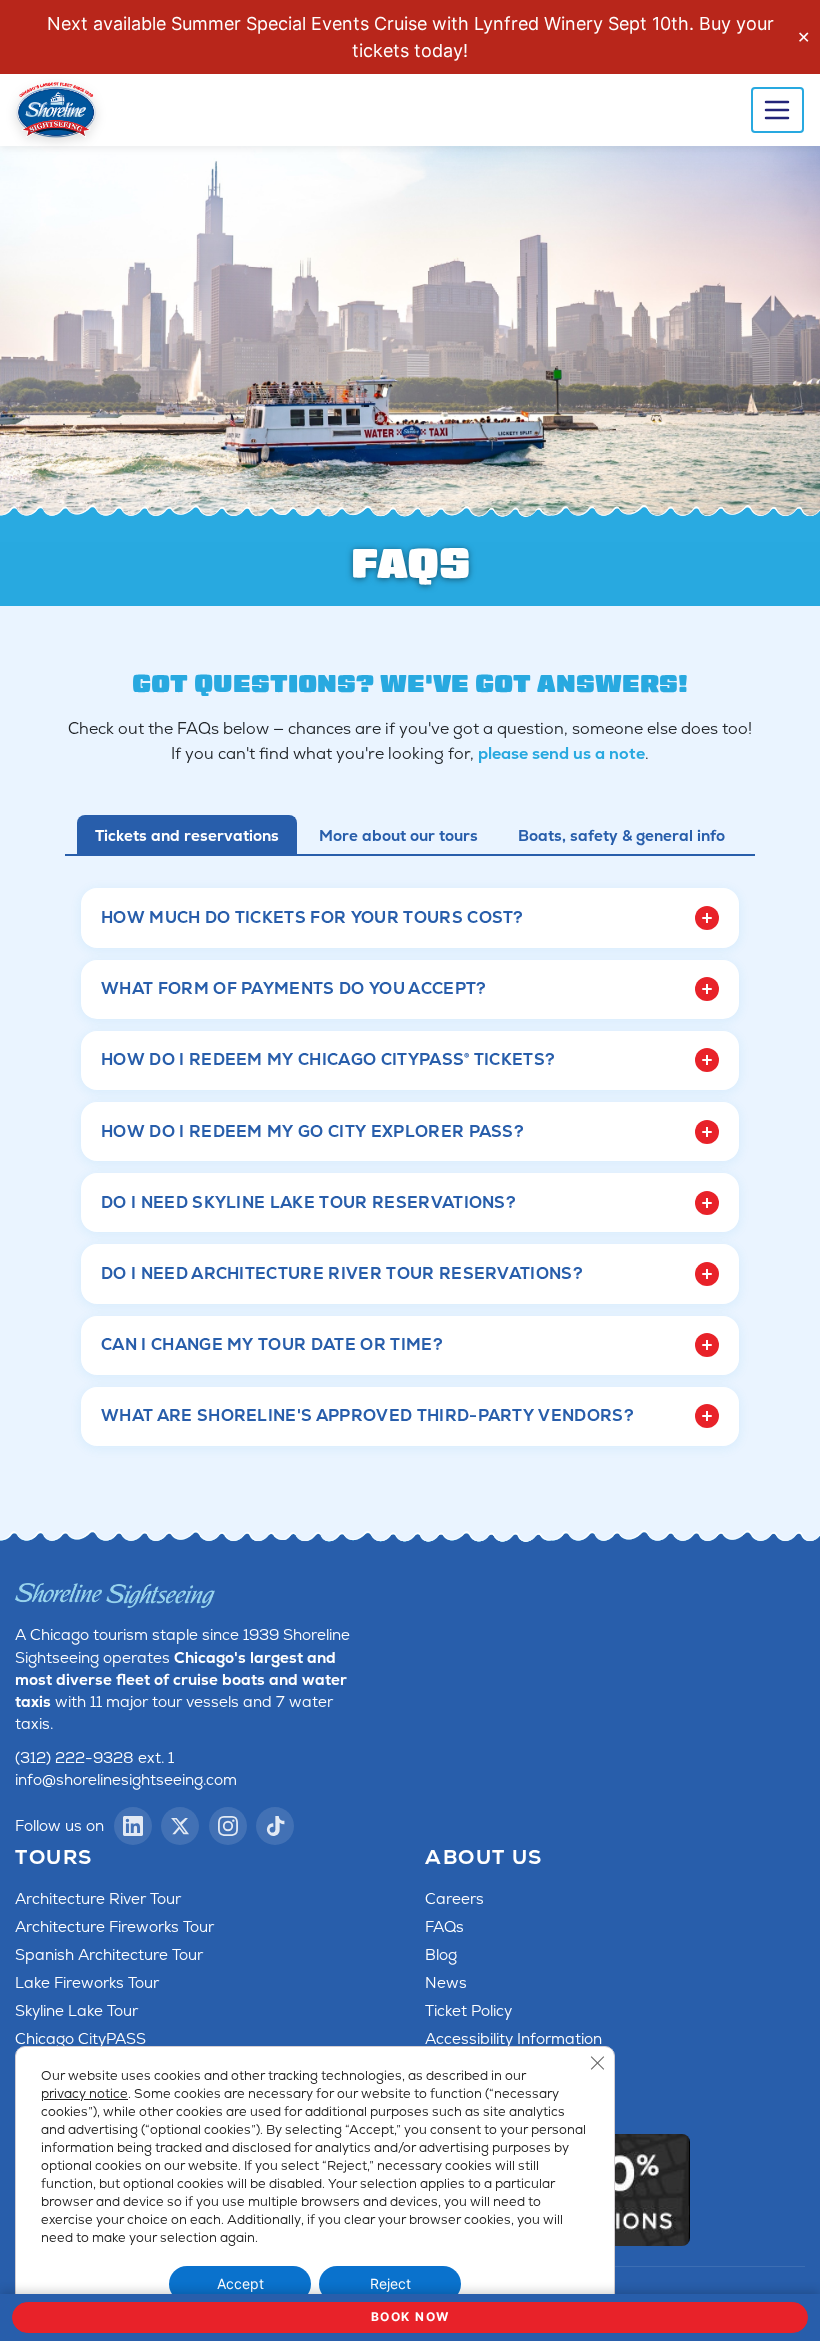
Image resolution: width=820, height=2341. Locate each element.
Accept (240, 2283)
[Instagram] (228, 1826)
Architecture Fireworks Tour (114, 1927)
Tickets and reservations (187, 836)
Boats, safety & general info (621, 836)
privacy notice (84, 2093)
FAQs (444, 1927)
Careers (454, 1899)
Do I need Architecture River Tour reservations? (342, 1273)
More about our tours (398, 836)
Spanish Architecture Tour (109, 1955)
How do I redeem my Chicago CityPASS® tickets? (328, 1059)
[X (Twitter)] (180, 1826)
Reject (390, 2283)
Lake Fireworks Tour (87, 1983)
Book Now (410, 2316)
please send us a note (561, 753)
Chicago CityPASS (80, 2039)
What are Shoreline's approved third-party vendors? (367, 1415)
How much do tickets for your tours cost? (312, 917)
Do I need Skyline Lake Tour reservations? (308, 1202)
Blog (441, 1955)
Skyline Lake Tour (76, 2011)
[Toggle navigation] (777, 109)
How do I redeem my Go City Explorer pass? (312, 1131)
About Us (484, 1857)
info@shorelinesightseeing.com (126, 1780)
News (446, 1983)
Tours (54, 1857)
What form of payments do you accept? (294, 988)
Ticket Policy (468, 2011)
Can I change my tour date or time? (272, 1344)
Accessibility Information (513, 2039)
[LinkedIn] (133, 1826)
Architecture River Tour (98, 1899)
